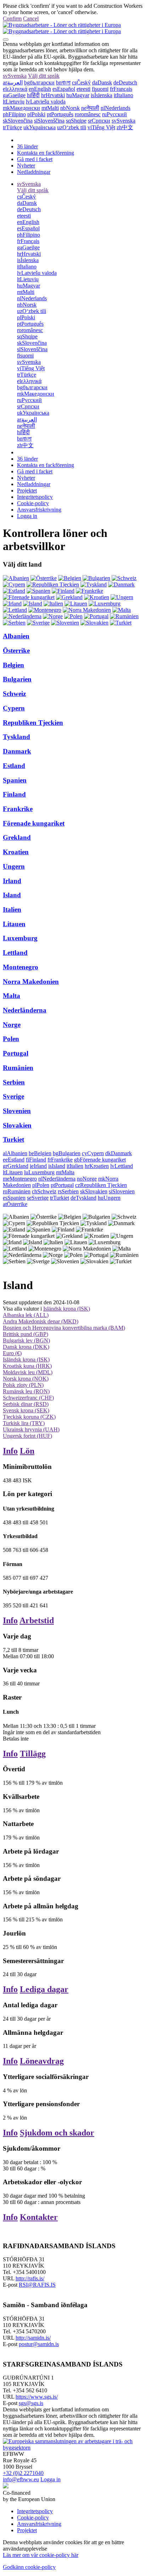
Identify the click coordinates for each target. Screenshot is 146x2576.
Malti (50, 108)
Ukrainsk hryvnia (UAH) (31, 1429)
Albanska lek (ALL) (26, 1315)
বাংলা (63, 82)
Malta (12, 996)
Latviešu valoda (46, 102)
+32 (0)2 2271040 (23, 2473)
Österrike (16, 651)
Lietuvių (14, 102)
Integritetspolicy (35, 497)
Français (121, 89)
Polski (36, 114)
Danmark (17, 751)
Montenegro (21, 967)
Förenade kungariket (34, 823)
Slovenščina (49, 121)
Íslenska (102, 95)
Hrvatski (53, 95)
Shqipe (76, 121)
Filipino (14, 114)
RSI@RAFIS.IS (37, 2285)
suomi (100, 89)
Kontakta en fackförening (46, 153)
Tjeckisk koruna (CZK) (29, 1417)
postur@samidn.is (39, 2344)
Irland (12, 881)
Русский (114, 114)
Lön (27, 1451)
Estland (14, 766)
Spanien (15, 780)
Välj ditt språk (44, 76)
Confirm (12, 19)
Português (60, 114)
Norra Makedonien (31, 982)
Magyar (78, 95)
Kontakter (39, 2217)
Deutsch (125, 82)
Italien (12, 909)
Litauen (14, 924)
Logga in (27, 516)
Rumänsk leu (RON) (26, 1391)
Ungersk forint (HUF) (27, 1436)
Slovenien (17, 1111)
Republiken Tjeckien (33, 723)
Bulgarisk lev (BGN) (26, 1340)
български (39, 82)
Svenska (15, 76)
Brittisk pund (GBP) (26, 1334)
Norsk (70, 108)
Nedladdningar (34, 172)
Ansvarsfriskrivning (39, 510)
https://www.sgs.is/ (37, 2397)
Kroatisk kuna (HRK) (27, 1366)
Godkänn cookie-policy (29, 2567)
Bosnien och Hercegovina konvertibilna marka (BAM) (64, 1328)
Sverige (13, 1096)
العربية (13, 82)
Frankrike (18, 809)
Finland (14, 794)
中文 (125, 127)
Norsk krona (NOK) (26, 1379)
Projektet (27, 491)
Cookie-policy (33, 503)
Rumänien (18, 1068)
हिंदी (33, 95)
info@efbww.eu (21, 2479)
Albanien (16, 636)
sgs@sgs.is (31, 2403)
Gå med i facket (35, 159)
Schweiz (14, 694)
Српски (99, 121)
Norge (12, 1025)
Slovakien (17, 1125)
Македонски (21, 108)
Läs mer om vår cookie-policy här (41, 2555)
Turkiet (13, 1139)
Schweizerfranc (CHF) (28, 1398)
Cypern (14, 708)
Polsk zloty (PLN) (23, 1385)
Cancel (31, 19)
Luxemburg (20, 938)
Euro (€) (12, 1353)
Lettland (15, 953)
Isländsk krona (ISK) (67, 1309)
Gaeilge (14, 95)
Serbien (14, 1082)
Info (10, 1451)
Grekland (17, 837)
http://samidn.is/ (33, 2338)
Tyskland (16, 737)
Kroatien (16, 852)
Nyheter (26, 166)
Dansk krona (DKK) (26, 1347)
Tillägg (33, 1754)
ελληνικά (15, 89)
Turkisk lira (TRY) (24, 1423)
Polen (11, 1039)
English (40, 89)
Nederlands (116, 108)
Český (81, 82)
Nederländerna (25, 1010)
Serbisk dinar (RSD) (26, 1404)
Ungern (14, 866)
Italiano (123, 95)
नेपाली (90, 108)
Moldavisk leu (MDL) (28, 1372)
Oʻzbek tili (72, 127)
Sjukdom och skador (57, 2133)
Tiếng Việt (101, 127)
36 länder (27, 146)
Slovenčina (18, 121)
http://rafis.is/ (30, 2278)
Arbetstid (37, 1620)
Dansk (102, 82)
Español (64, 89)
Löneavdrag (42, 2061)
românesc (88, 114)
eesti (83, 89)
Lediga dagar (44, 1989)
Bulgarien (17, 679)
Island (12, 895)
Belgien (13, 665)
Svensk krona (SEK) (26, 1410)
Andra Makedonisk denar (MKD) (41, 1321)
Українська (40, 127)
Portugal (16, 1053)
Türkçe (12, 127)
